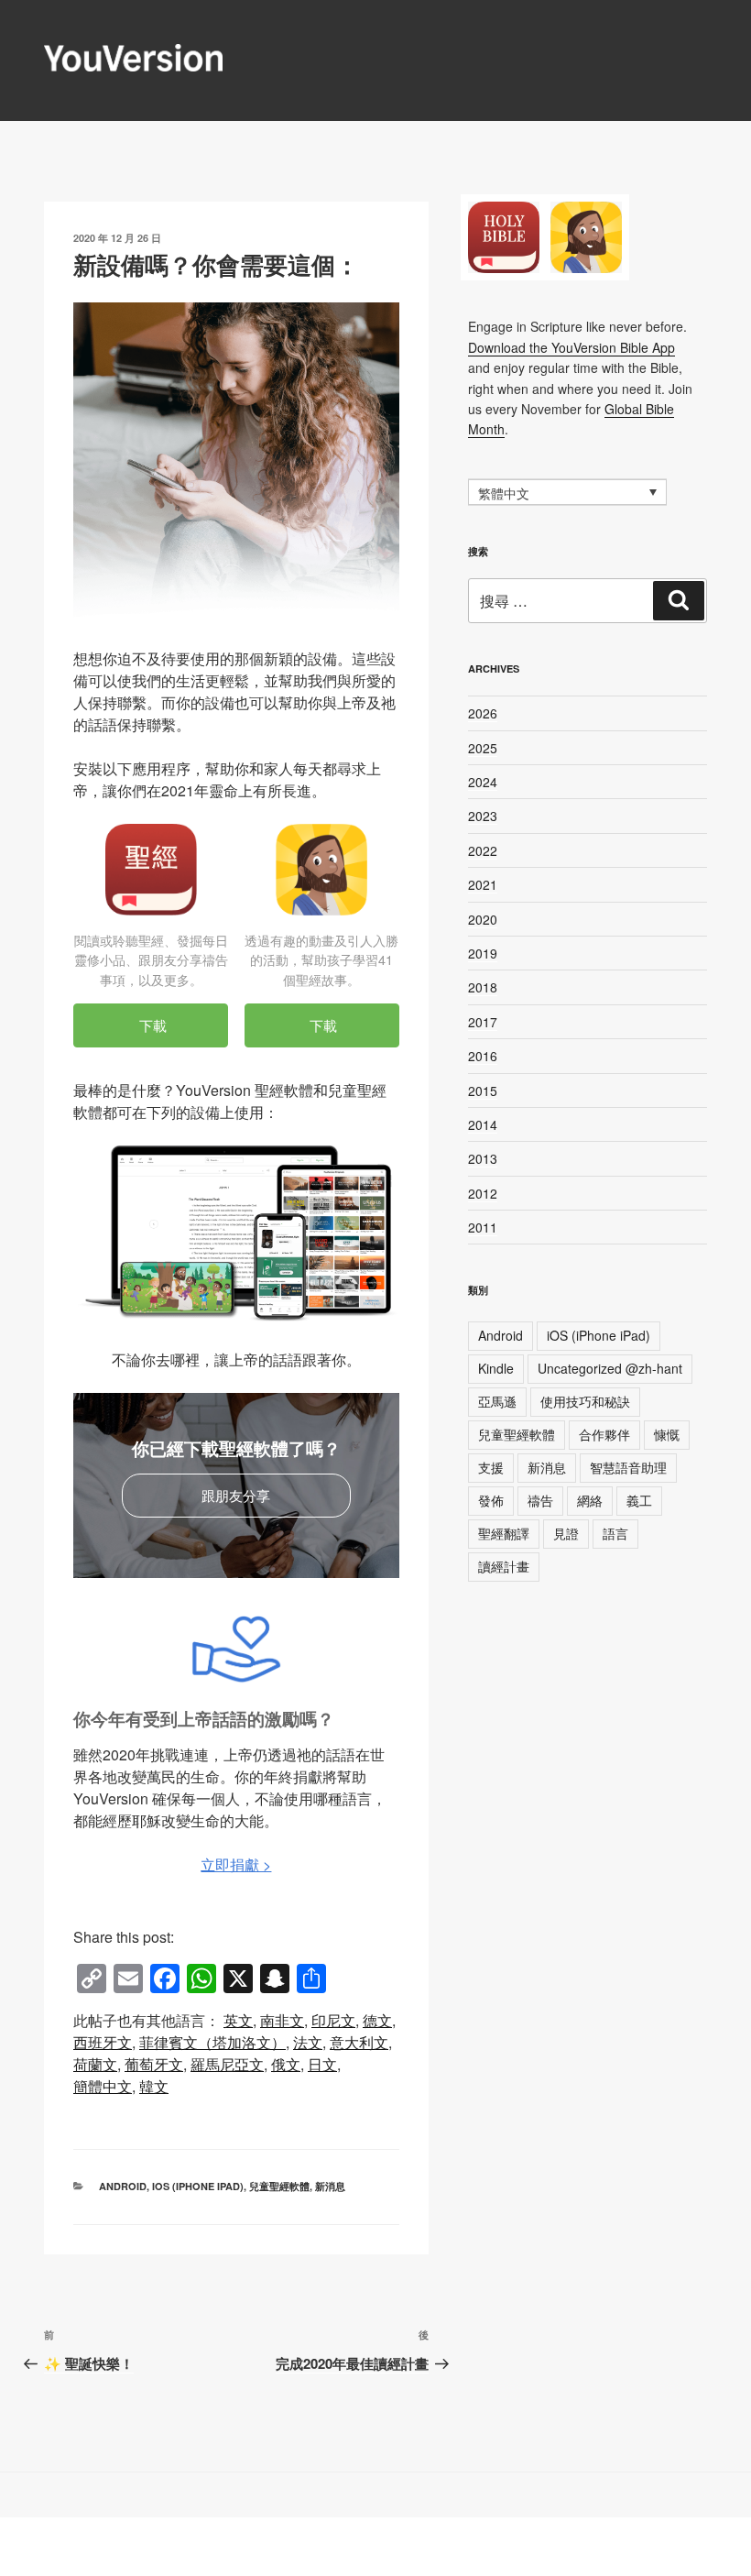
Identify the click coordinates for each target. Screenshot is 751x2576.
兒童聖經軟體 (279, 2186)
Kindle (496, 1368)
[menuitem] (238, 2021)
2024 (483, 782)
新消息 (330, 2186)
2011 (483, 1227)
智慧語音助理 (628, 1467)
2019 (483, 953)
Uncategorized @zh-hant (610, 1368)
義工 (639, 1500)
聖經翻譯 (504, 1533)
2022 (483, 850)
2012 (483, 1193)
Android (123, 2186)
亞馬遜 (497, 1401)
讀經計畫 (504, 1566)
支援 (491, 1467)
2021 (483, 884)
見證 (566, 1533)
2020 (483, 919)
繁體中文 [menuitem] (504, 493)
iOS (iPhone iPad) (198, 2186)
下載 (151, 1025)
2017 (483, 1022)
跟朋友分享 (236, 1495)
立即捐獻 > (236, 1864)
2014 (483, 1124)
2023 (483, 816)
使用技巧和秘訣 (585, 1401)
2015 (483, 1091)
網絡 (590, 1500)
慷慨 (667, 1434)
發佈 (491, 1500)
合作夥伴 (604, 1434)
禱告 (540, 1500)
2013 (483, 1158)
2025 (483, 748)
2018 (483, 987)
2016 (483, 1056)
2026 (483, 713)
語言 (615, 1533)
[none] (567, 492)
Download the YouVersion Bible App (571, 347)
